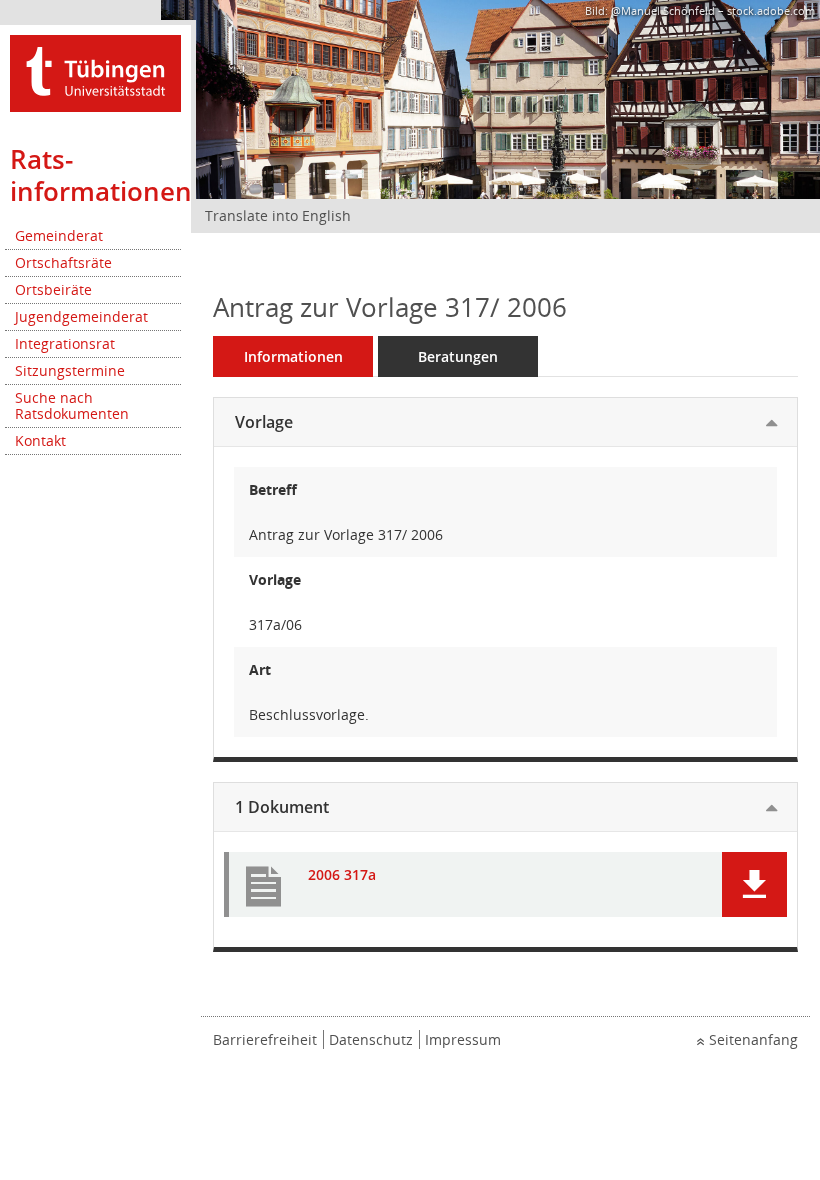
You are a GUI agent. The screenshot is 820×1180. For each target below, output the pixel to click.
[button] (754, 884)
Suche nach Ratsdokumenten (72, 405)
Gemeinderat (59, 235)
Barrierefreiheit (265, 1039)
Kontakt (40, 440)
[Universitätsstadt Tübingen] (95, 71)
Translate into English (278, 215)
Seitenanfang (753, 1039)
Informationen (293, 356)
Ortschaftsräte (63, 262)
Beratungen (458, 356)
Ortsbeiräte (53, 289)
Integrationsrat (65, 343)
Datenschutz (371, 1039)
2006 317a (342, 875)
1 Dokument (282, 807)
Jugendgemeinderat (81, 316)
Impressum (463, 1039)
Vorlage (264, 422)
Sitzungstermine (70, 370)
